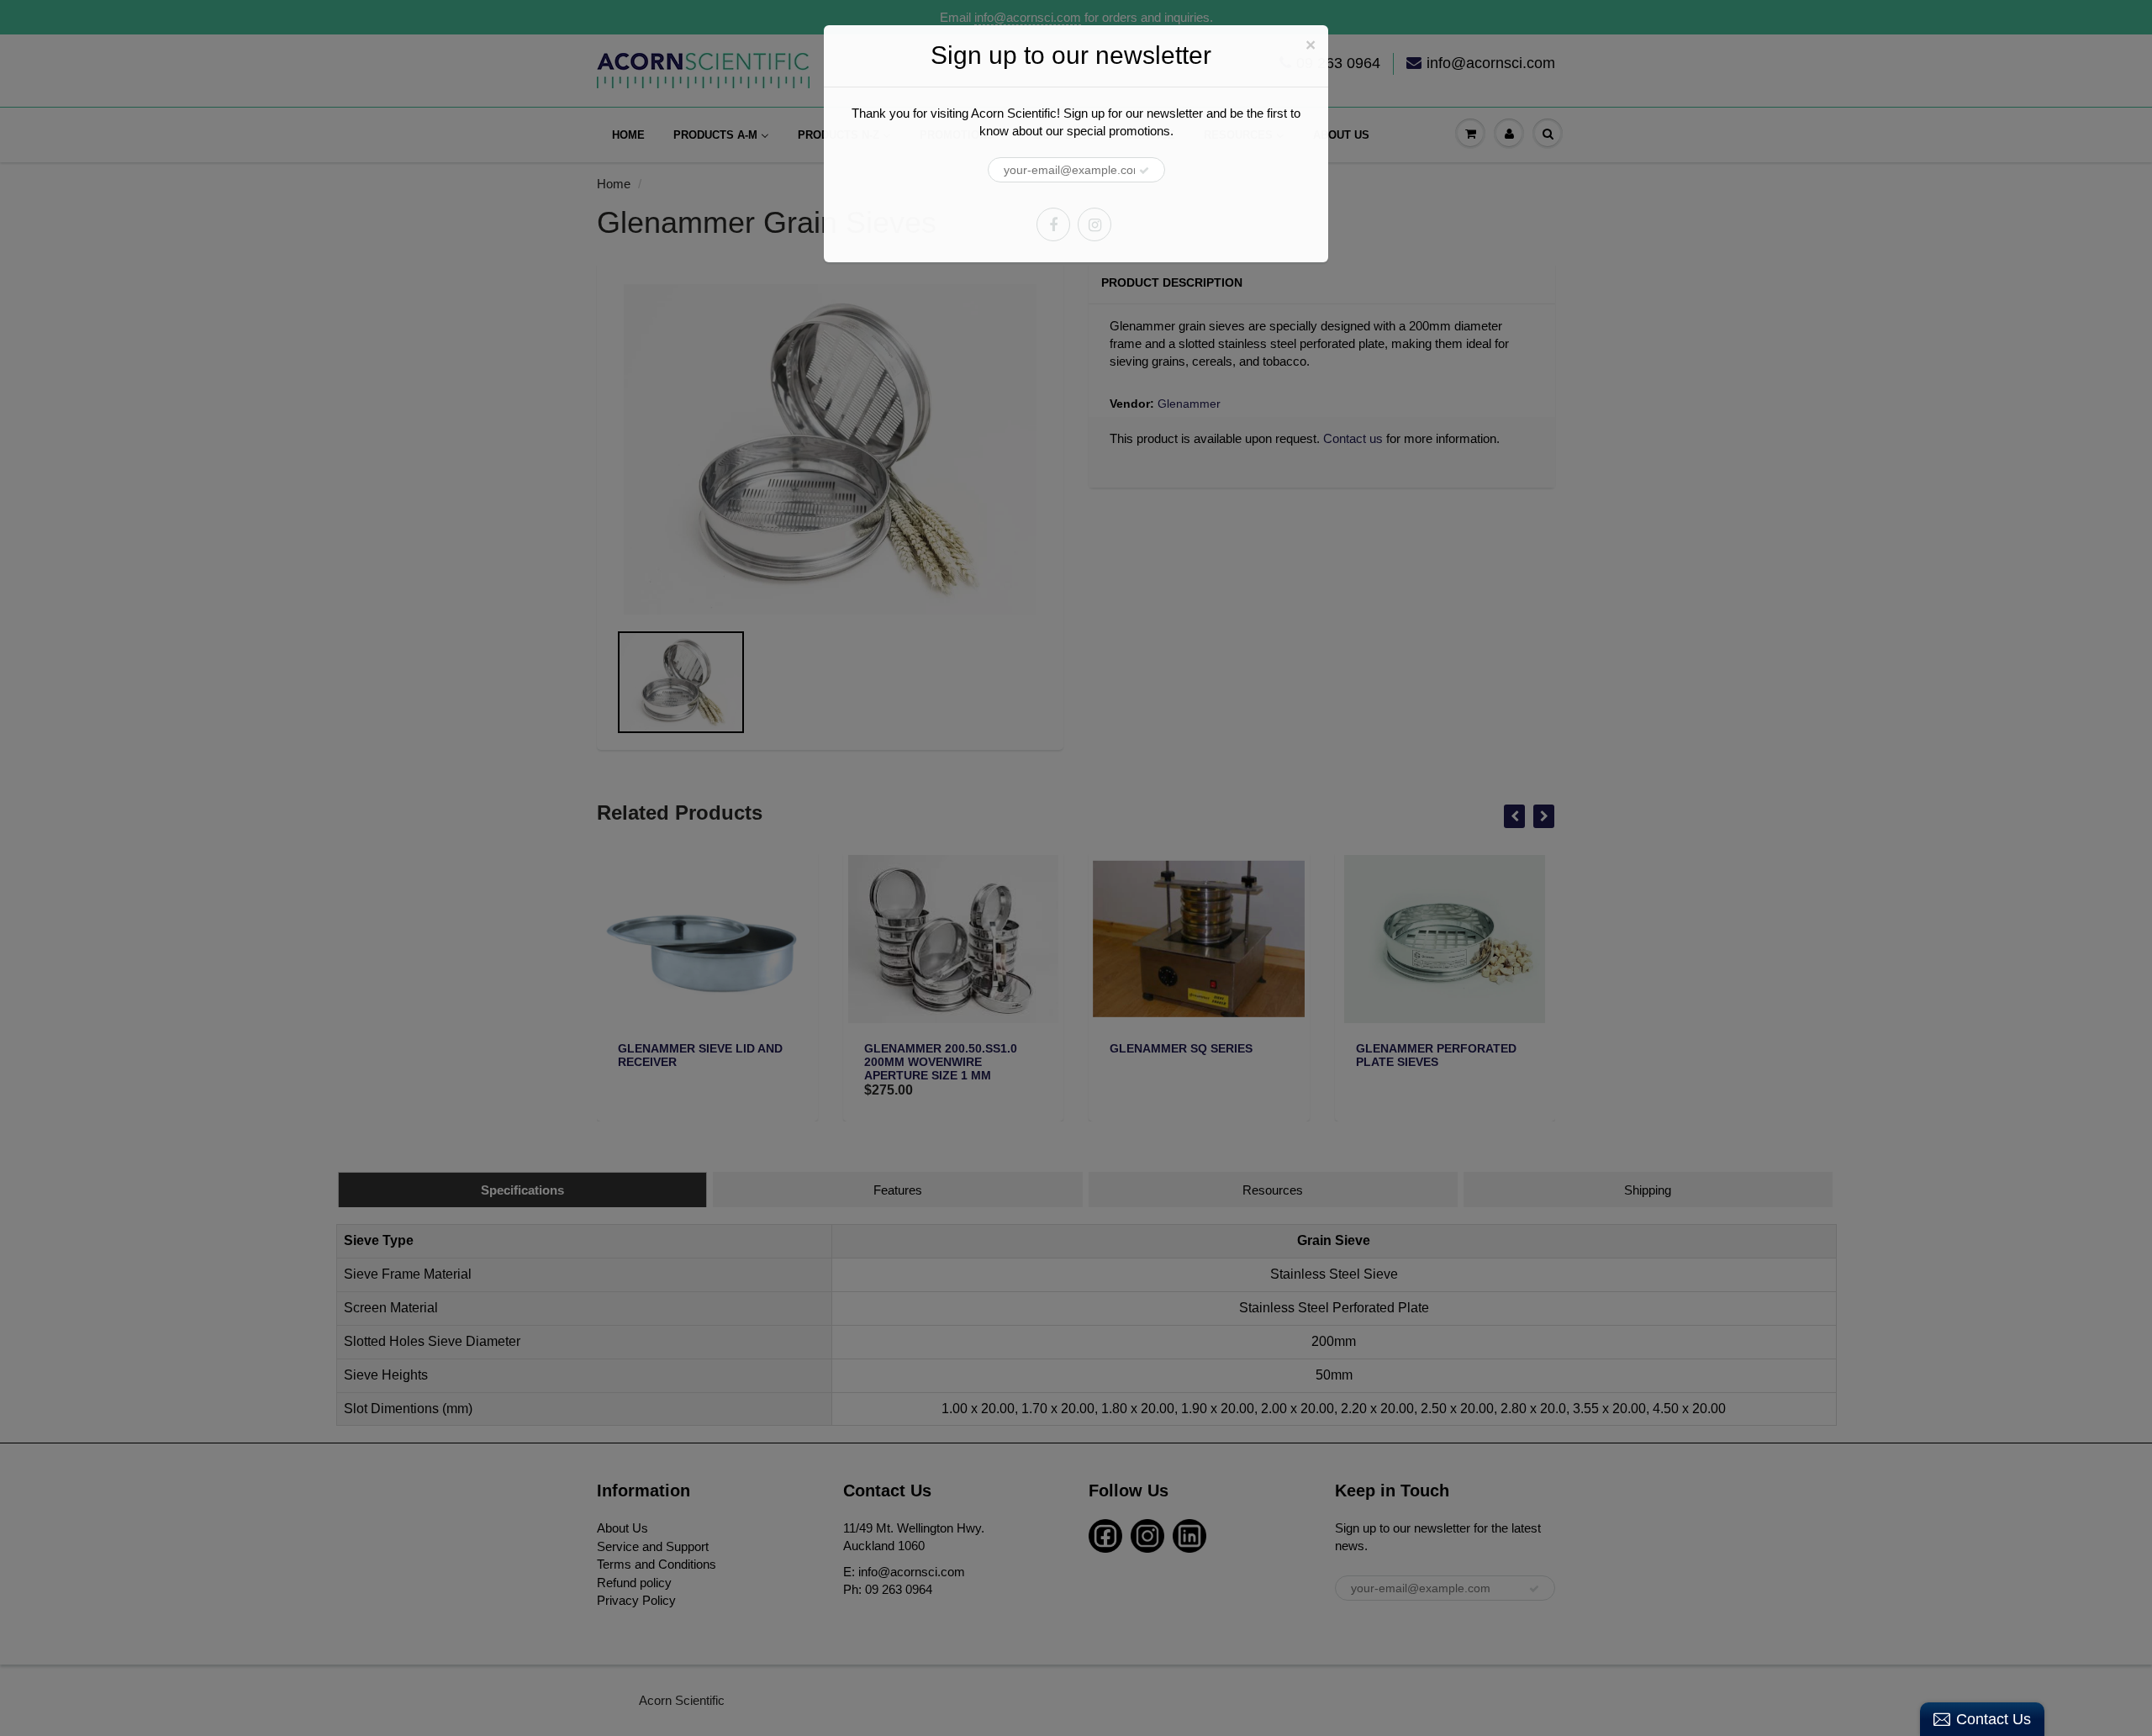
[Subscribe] (1144, 171)
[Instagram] (1094, 224)
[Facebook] (1053, 224)
